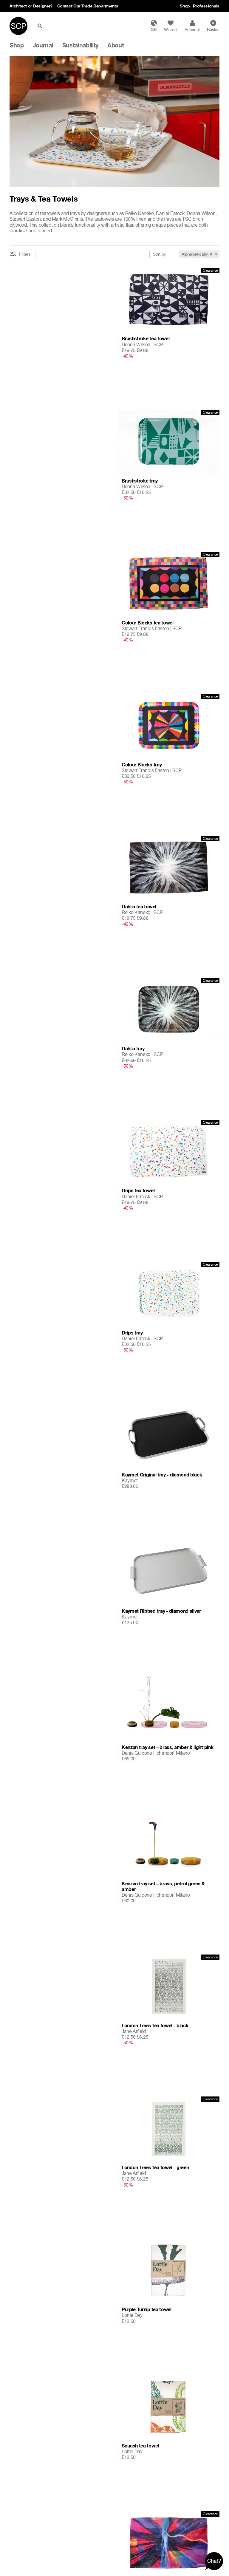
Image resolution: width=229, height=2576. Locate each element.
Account (192, 29)
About (116, 45)
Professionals (206, 6)
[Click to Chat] (214, 2561)
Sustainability (81, 45)
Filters (25, 254)
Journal (43, 45)
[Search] (41, 26)
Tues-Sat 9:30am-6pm (68, 6)
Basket (213, 27)
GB (154, 29)
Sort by (159, 254)
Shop (185, 6)
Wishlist (171, 29)
